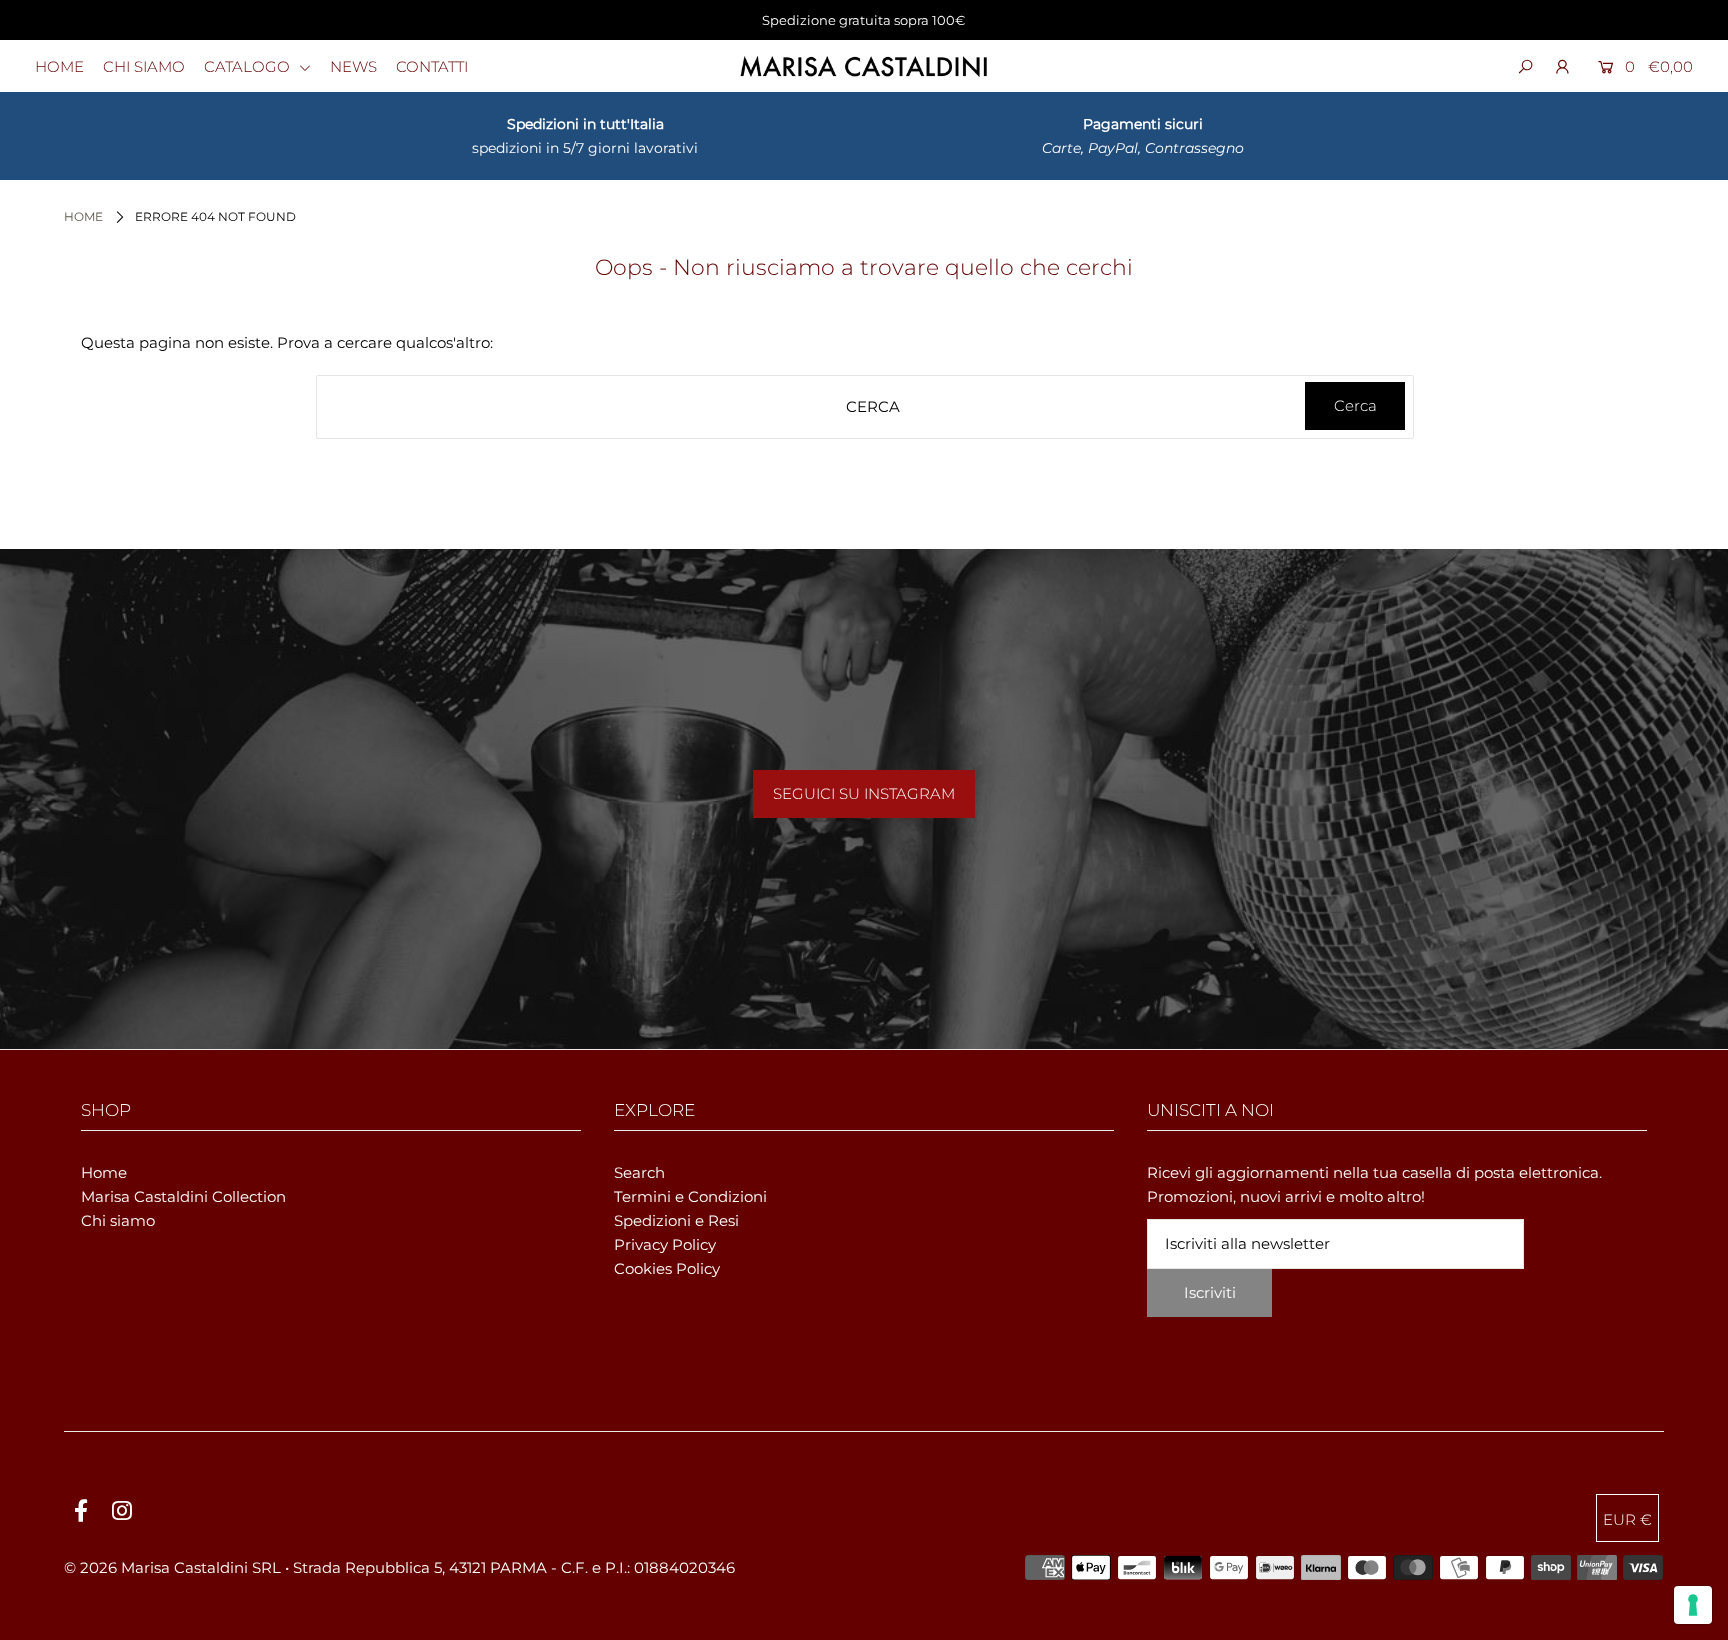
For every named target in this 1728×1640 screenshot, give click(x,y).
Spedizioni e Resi (676, 1220)
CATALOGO (249, 66)
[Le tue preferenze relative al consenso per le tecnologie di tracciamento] (1693, 1605)
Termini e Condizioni (690, 1196)
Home (83, 216)
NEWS (353, 66)
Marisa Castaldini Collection (183, 1196)
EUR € (1627, 1519)
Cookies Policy (667, 1268)
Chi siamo (118, 1220)
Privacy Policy (665, 1244)
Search (639, 1172)
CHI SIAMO (144, 66)
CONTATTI (432, 66)
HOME (59, 66)
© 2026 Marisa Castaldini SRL (172, 1567)
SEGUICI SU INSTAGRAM (864, 793)
